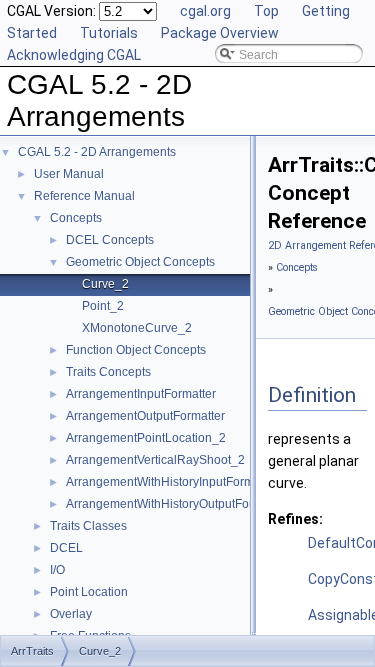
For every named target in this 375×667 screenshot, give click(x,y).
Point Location (89, 592)
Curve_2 (105, 284)
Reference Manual (84, 196)
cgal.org (205, 11)
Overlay (71, 614)
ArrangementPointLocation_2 (146, 438)
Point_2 (103, 306)
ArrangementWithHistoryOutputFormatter (176, 504)
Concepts (76, 218)
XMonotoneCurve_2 (137, 328)
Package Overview (220, 33)
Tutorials (109, 33)
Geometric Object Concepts (140, 262)
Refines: (295, 519)
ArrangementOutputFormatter (145, 416)
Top (266, 11)
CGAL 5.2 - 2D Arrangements (97, 152)
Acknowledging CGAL (74, 55)
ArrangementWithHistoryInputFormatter (172, 482)
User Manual (69, 174)
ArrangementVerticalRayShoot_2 (155, 460)
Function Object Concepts (136, 350)
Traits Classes (88, 526)
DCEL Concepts (110, 240)
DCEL (66, 548)
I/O (57, 570)
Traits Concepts (108, 372)
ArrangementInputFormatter (141, 394)
